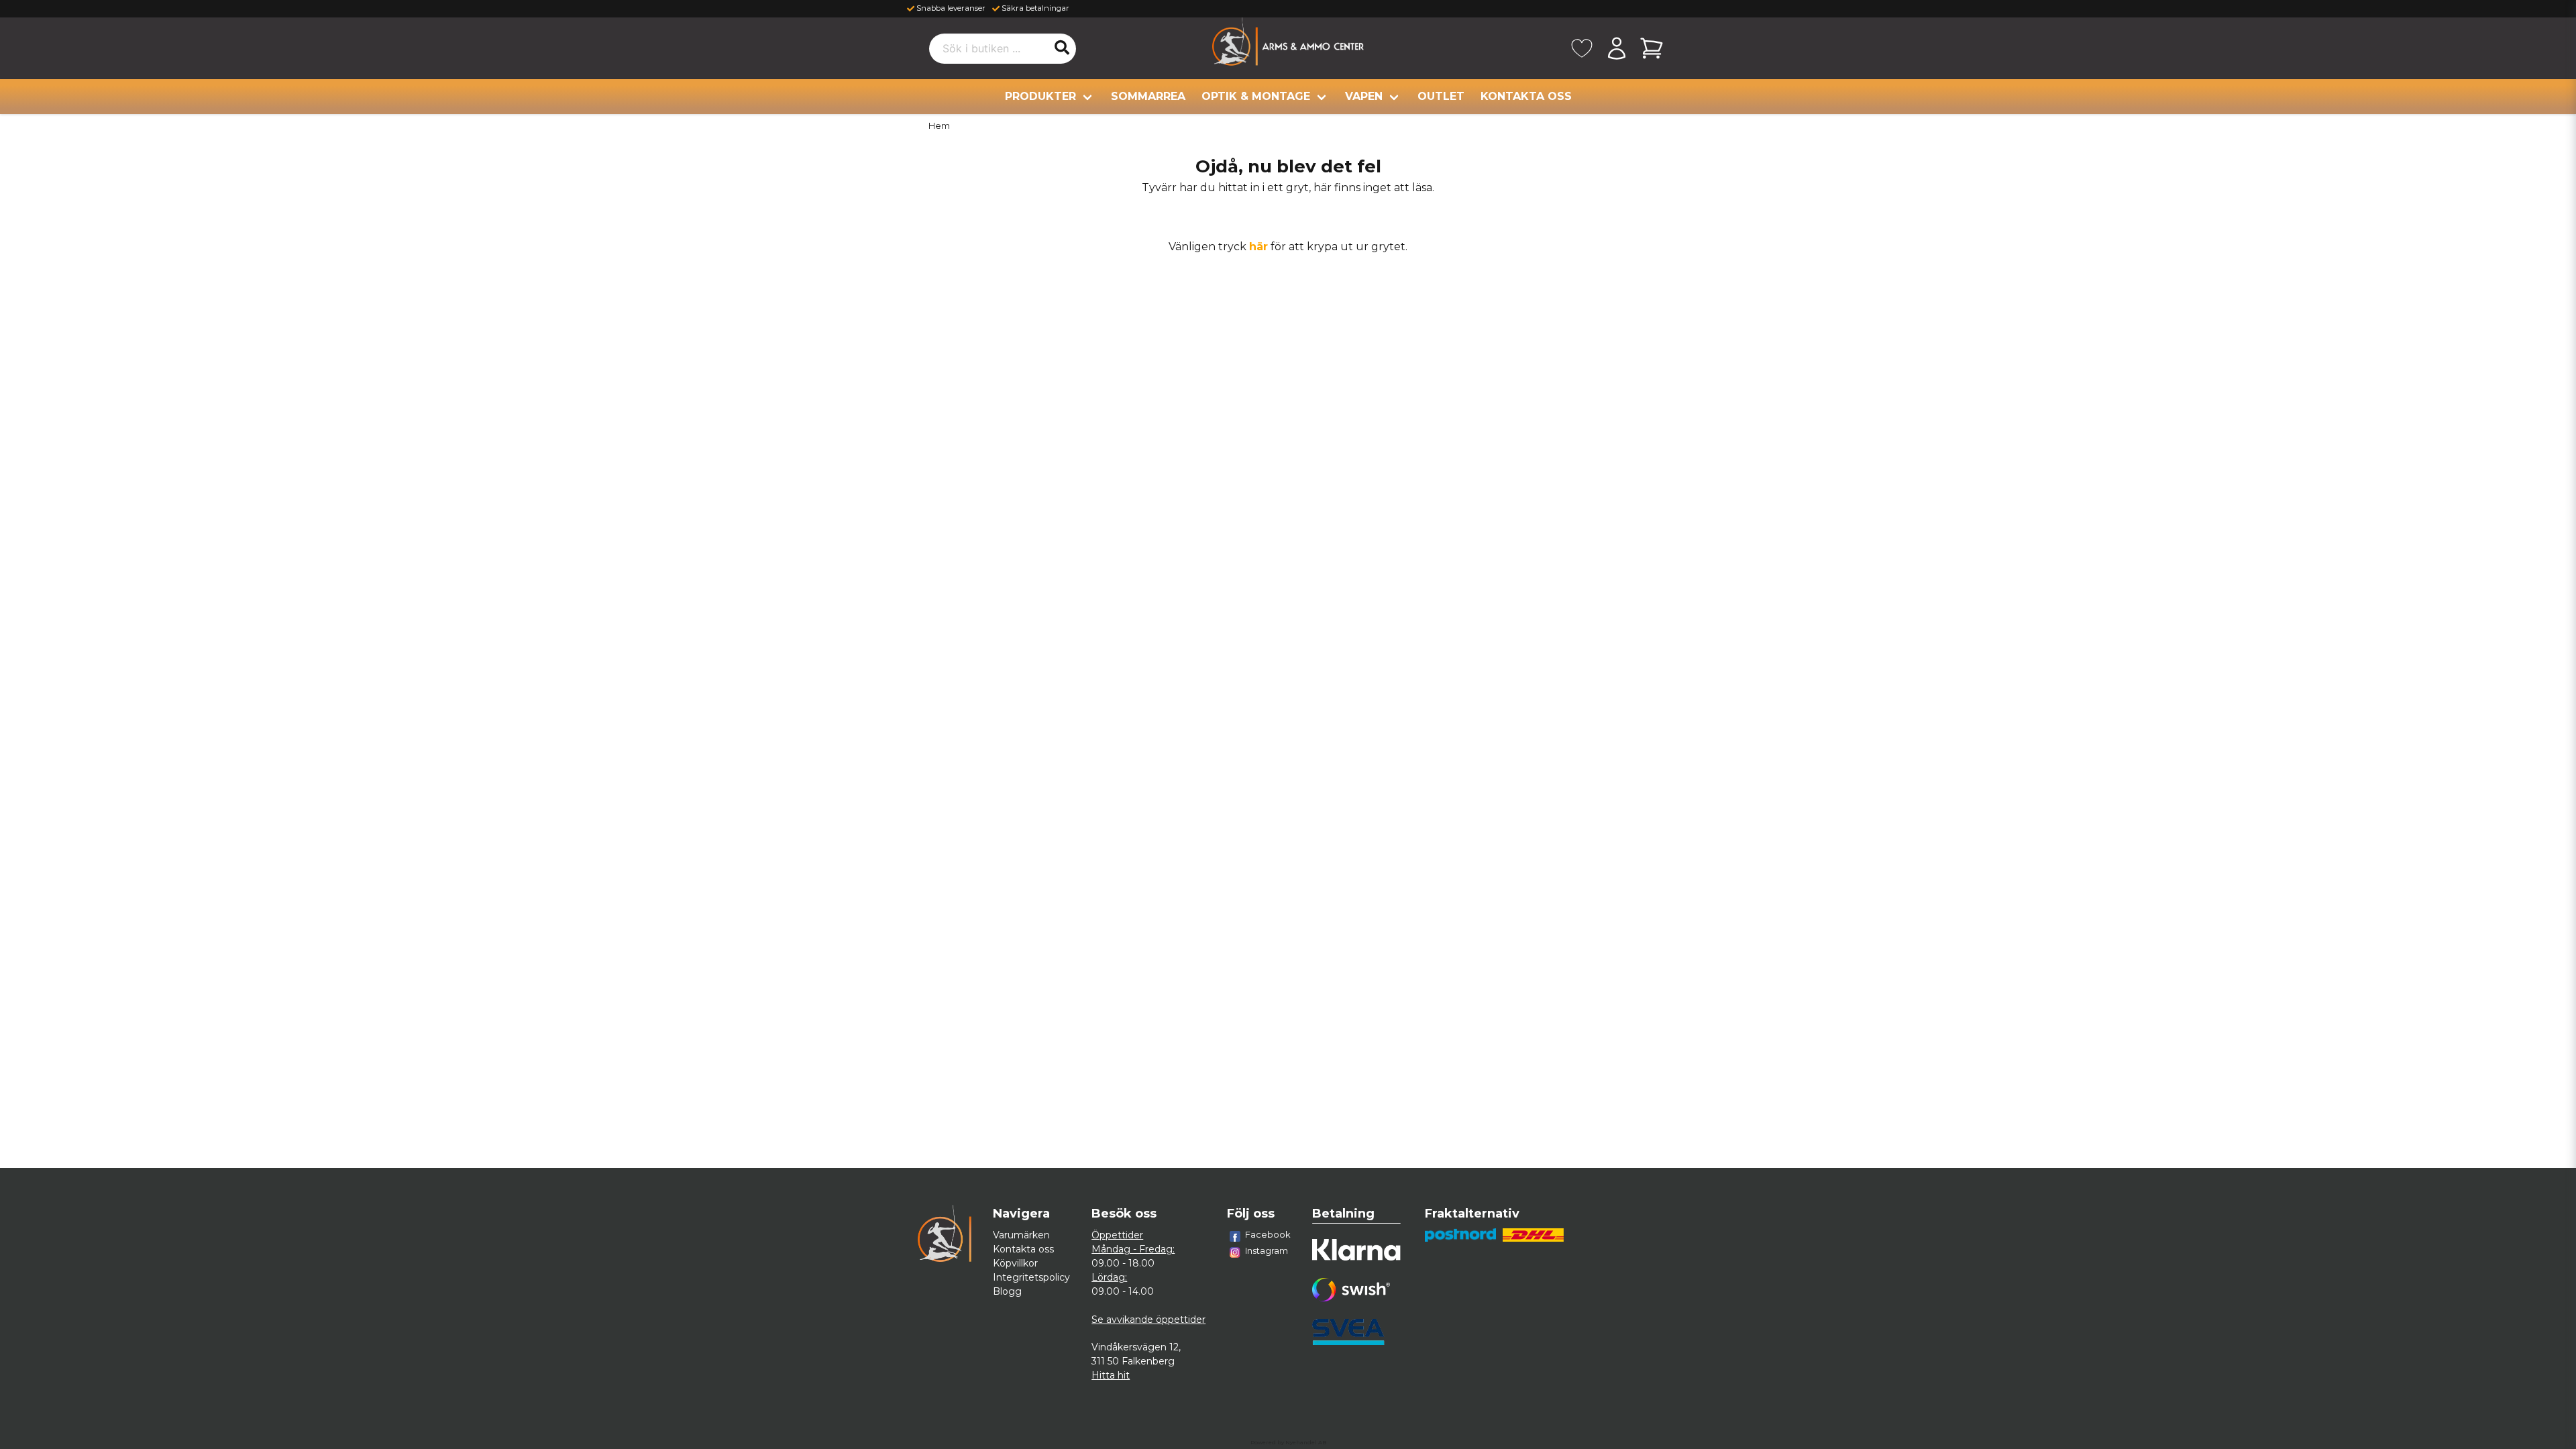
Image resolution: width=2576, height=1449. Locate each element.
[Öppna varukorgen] (1652, 48)
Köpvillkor (1015, 1263)
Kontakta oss (1526, 96)
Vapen (1364, 96)
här (1258, 247)
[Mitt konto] (1617, 48)
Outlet (1441, 96)
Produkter (1040, 96)
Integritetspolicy (1031, 1277)
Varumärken (1021, 1235)
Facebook (1268, 1234)
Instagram (1267, 1250)
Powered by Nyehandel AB (1288, 1442)
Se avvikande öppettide (1147, 1320)
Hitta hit (1111, 1375)
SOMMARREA (1148, 96)
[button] (1062, 48)
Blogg (1007, 1291)
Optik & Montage (1256, 96)
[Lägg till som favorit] (1582, 48)
